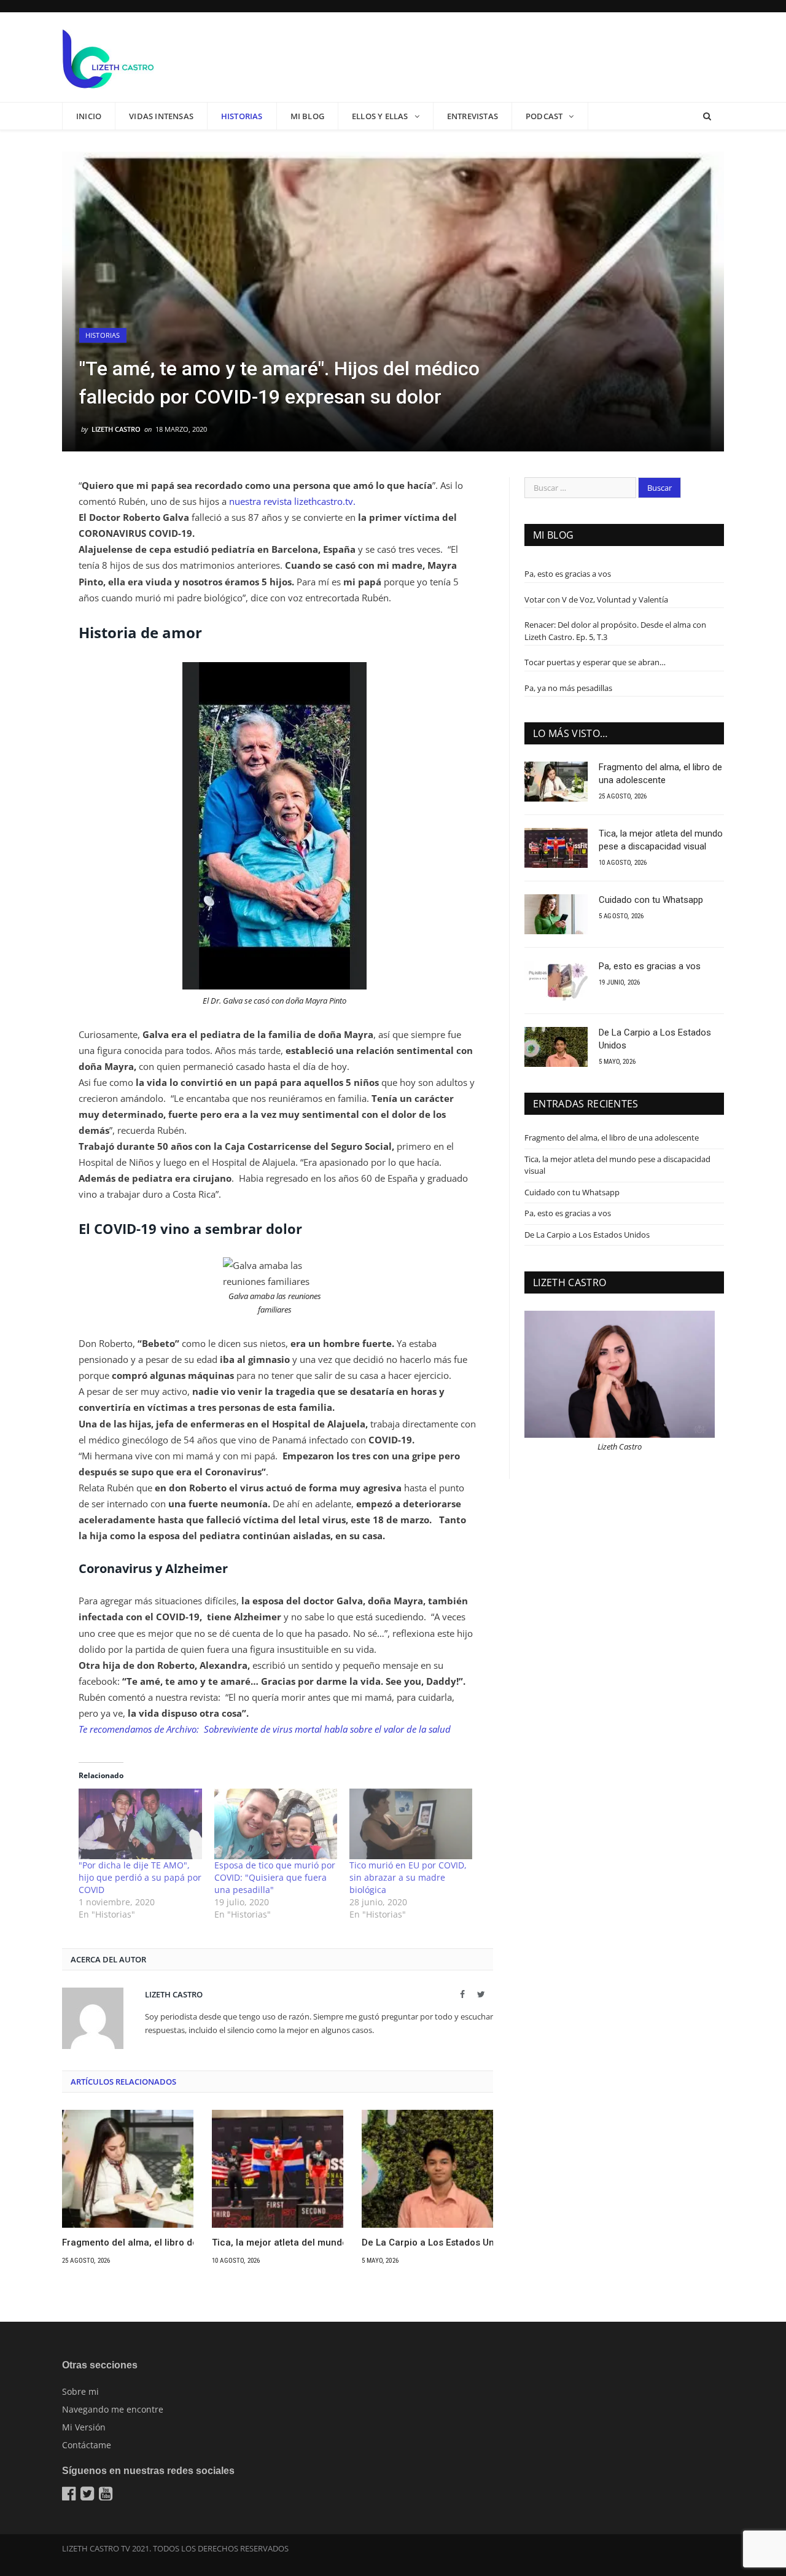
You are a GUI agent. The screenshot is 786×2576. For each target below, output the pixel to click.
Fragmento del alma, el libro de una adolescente (128, 2242)
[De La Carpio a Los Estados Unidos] (427, 2169)
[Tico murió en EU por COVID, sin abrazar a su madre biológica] (411, 1824)
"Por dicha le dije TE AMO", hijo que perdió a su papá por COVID (140, 1877)
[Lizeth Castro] (108, 57)
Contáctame (87, 2445)
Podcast (544, 116)
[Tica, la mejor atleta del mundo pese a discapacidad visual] (278, 2169)
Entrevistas (473, 116)
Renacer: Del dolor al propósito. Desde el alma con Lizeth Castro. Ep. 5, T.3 (615, 631)
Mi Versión (84, 2427)
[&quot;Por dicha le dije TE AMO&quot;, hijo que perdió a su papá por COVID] (140, 1824)
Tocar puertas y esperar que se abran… (595, 662)
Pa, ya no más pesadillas (568, 688)
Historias (242, 116)
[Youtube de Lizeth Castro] (107, 2496)
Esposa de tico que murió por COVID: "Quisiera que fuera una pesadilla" (275, 1877)
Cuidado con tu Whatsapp (651, 900)
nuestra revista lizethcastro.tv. (294, 501)
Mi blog (307, 116)
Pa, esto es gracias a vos (568, 574)
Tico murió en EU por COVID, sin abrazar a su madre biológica (408, 1877)
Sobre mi (80, 2391)
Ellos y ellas (380, 116)
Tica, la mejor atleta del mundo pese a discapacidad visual (278, 2242)
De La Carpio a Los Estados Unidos (427, 2242)
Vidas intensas (161, 116)
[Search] (707, 116)
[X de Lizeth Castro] (89, 2496)
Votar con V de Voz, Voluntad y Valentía (596, 599)
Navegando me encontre (113, 2409)
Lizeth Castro (116, 429)
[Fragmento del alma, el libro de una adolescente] (128, 2169)
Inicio (89, 116)
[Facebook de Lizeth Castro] (70, 2496)
